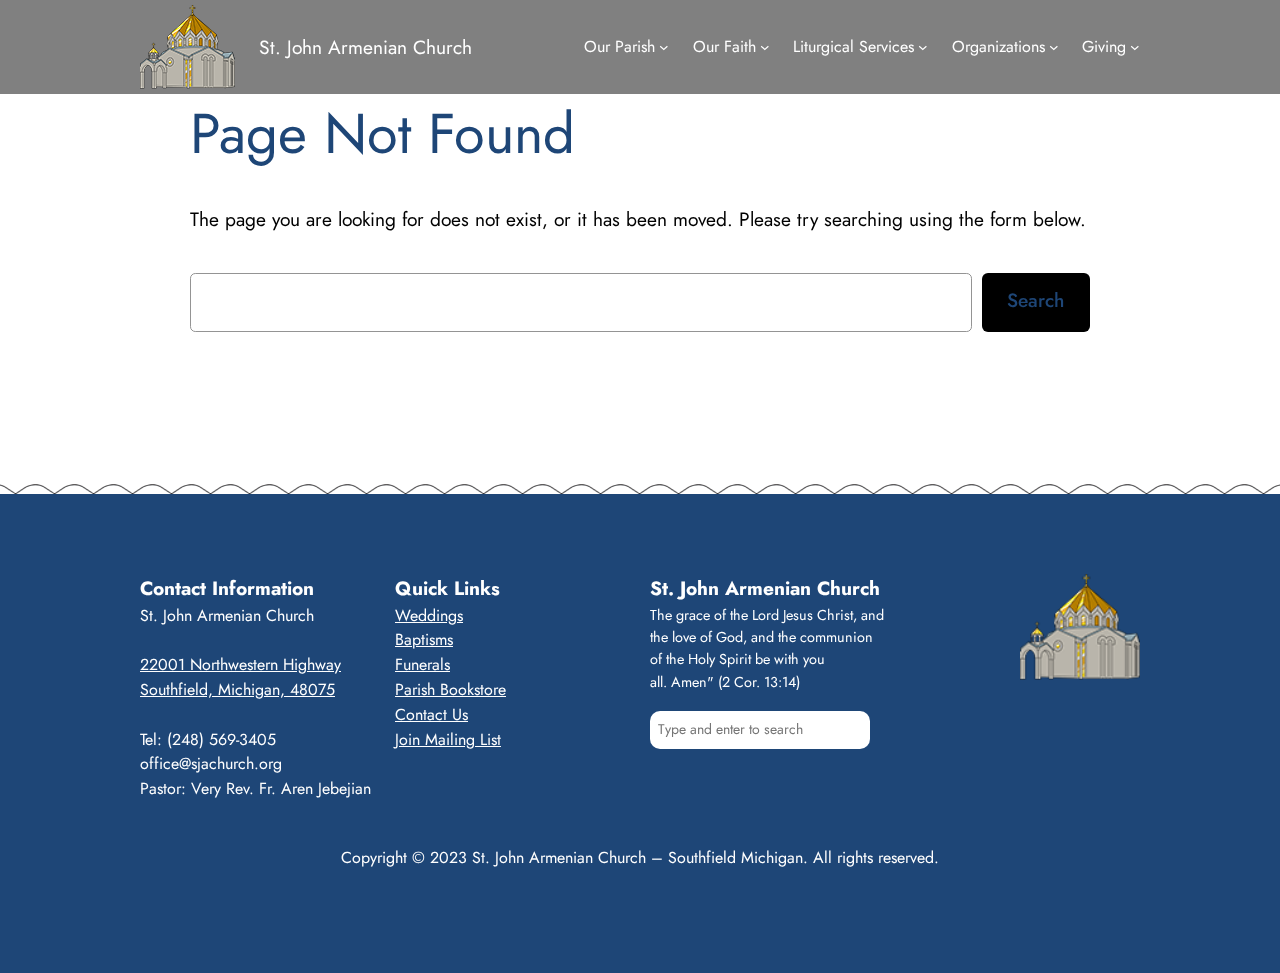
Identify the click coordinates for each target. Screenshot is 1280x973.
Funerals (422, 664)
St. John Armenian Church (365, 47)
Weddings (429, 615)
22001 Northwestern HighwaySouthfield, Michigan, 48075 (240, 677)
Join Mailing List (448, 739)
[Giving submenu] (1135, 47)
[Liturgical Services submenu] (923, 47)
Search (1035, 300)
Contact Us (431, 714)
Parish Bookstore (450, 689)
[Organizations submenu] (1054, 47)
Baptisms (424, 639)
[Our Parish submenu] (664, 47)
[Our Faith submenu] (765, 47)
